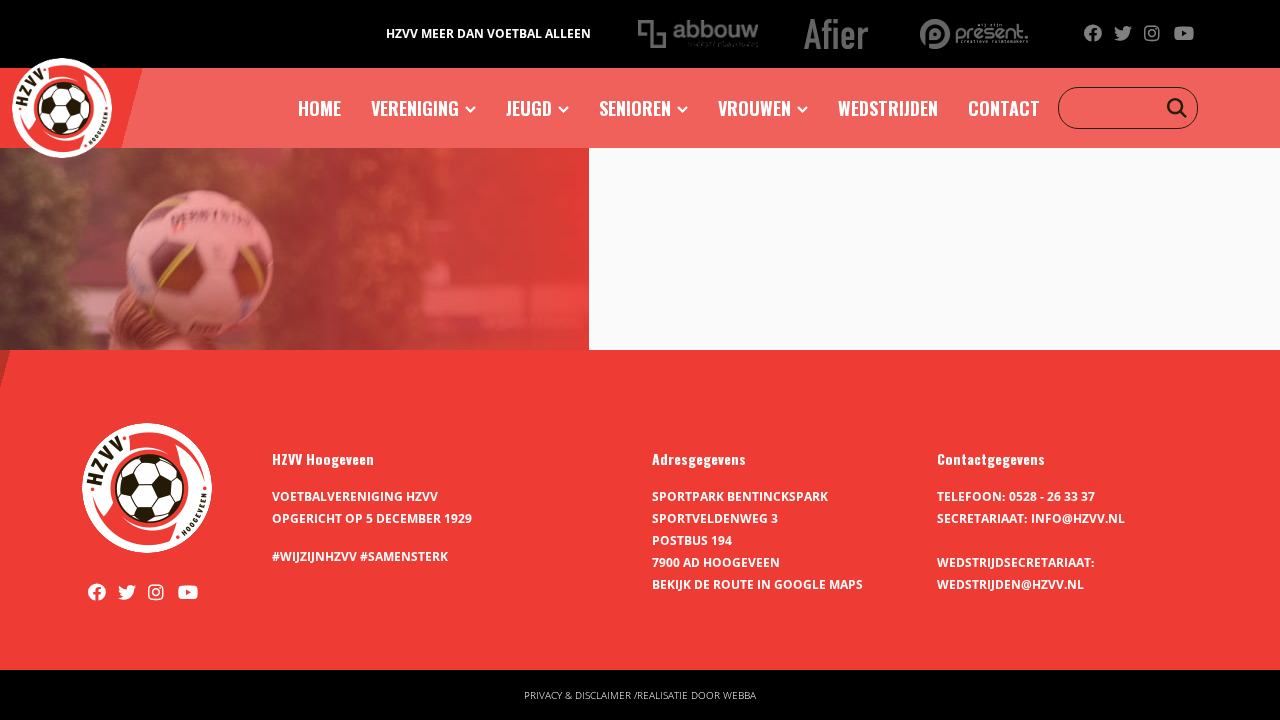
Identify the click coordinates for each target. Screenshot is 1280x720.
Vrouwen (754, 108)
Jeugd (529, 108)
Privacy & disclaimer (577, 695)
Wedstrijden (888, 108)
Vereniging (415, 108)
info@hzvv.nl (1078, 518)
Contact (1004, 108)
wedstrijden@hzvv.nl (1010, 584)
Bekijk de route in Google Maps (757, 584)
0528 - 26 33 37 (1052, 496)
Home (319, 108)
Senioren (635, 108)
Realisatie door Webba (696, 695)
